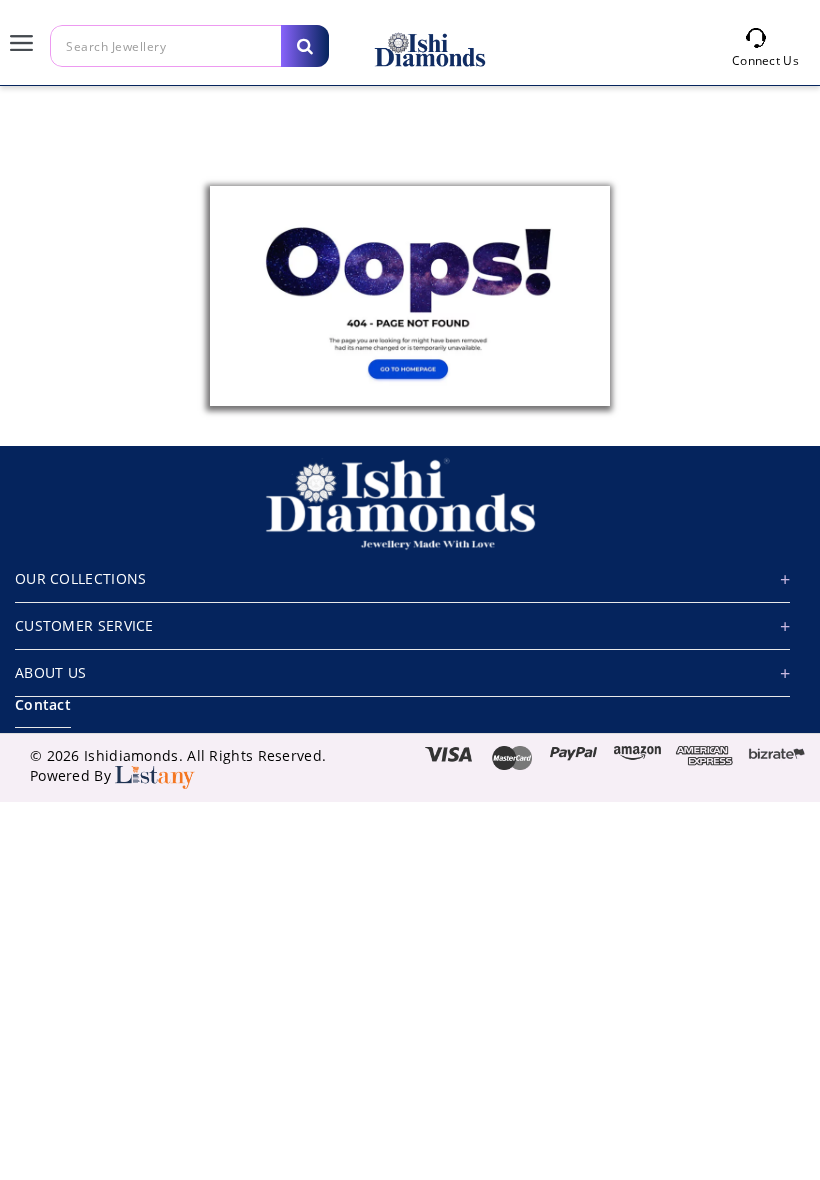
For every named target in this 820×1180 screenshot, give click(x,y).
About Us (50, 672)
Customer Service (84, 625)
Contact (43, 704)
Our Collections (81, 578)
